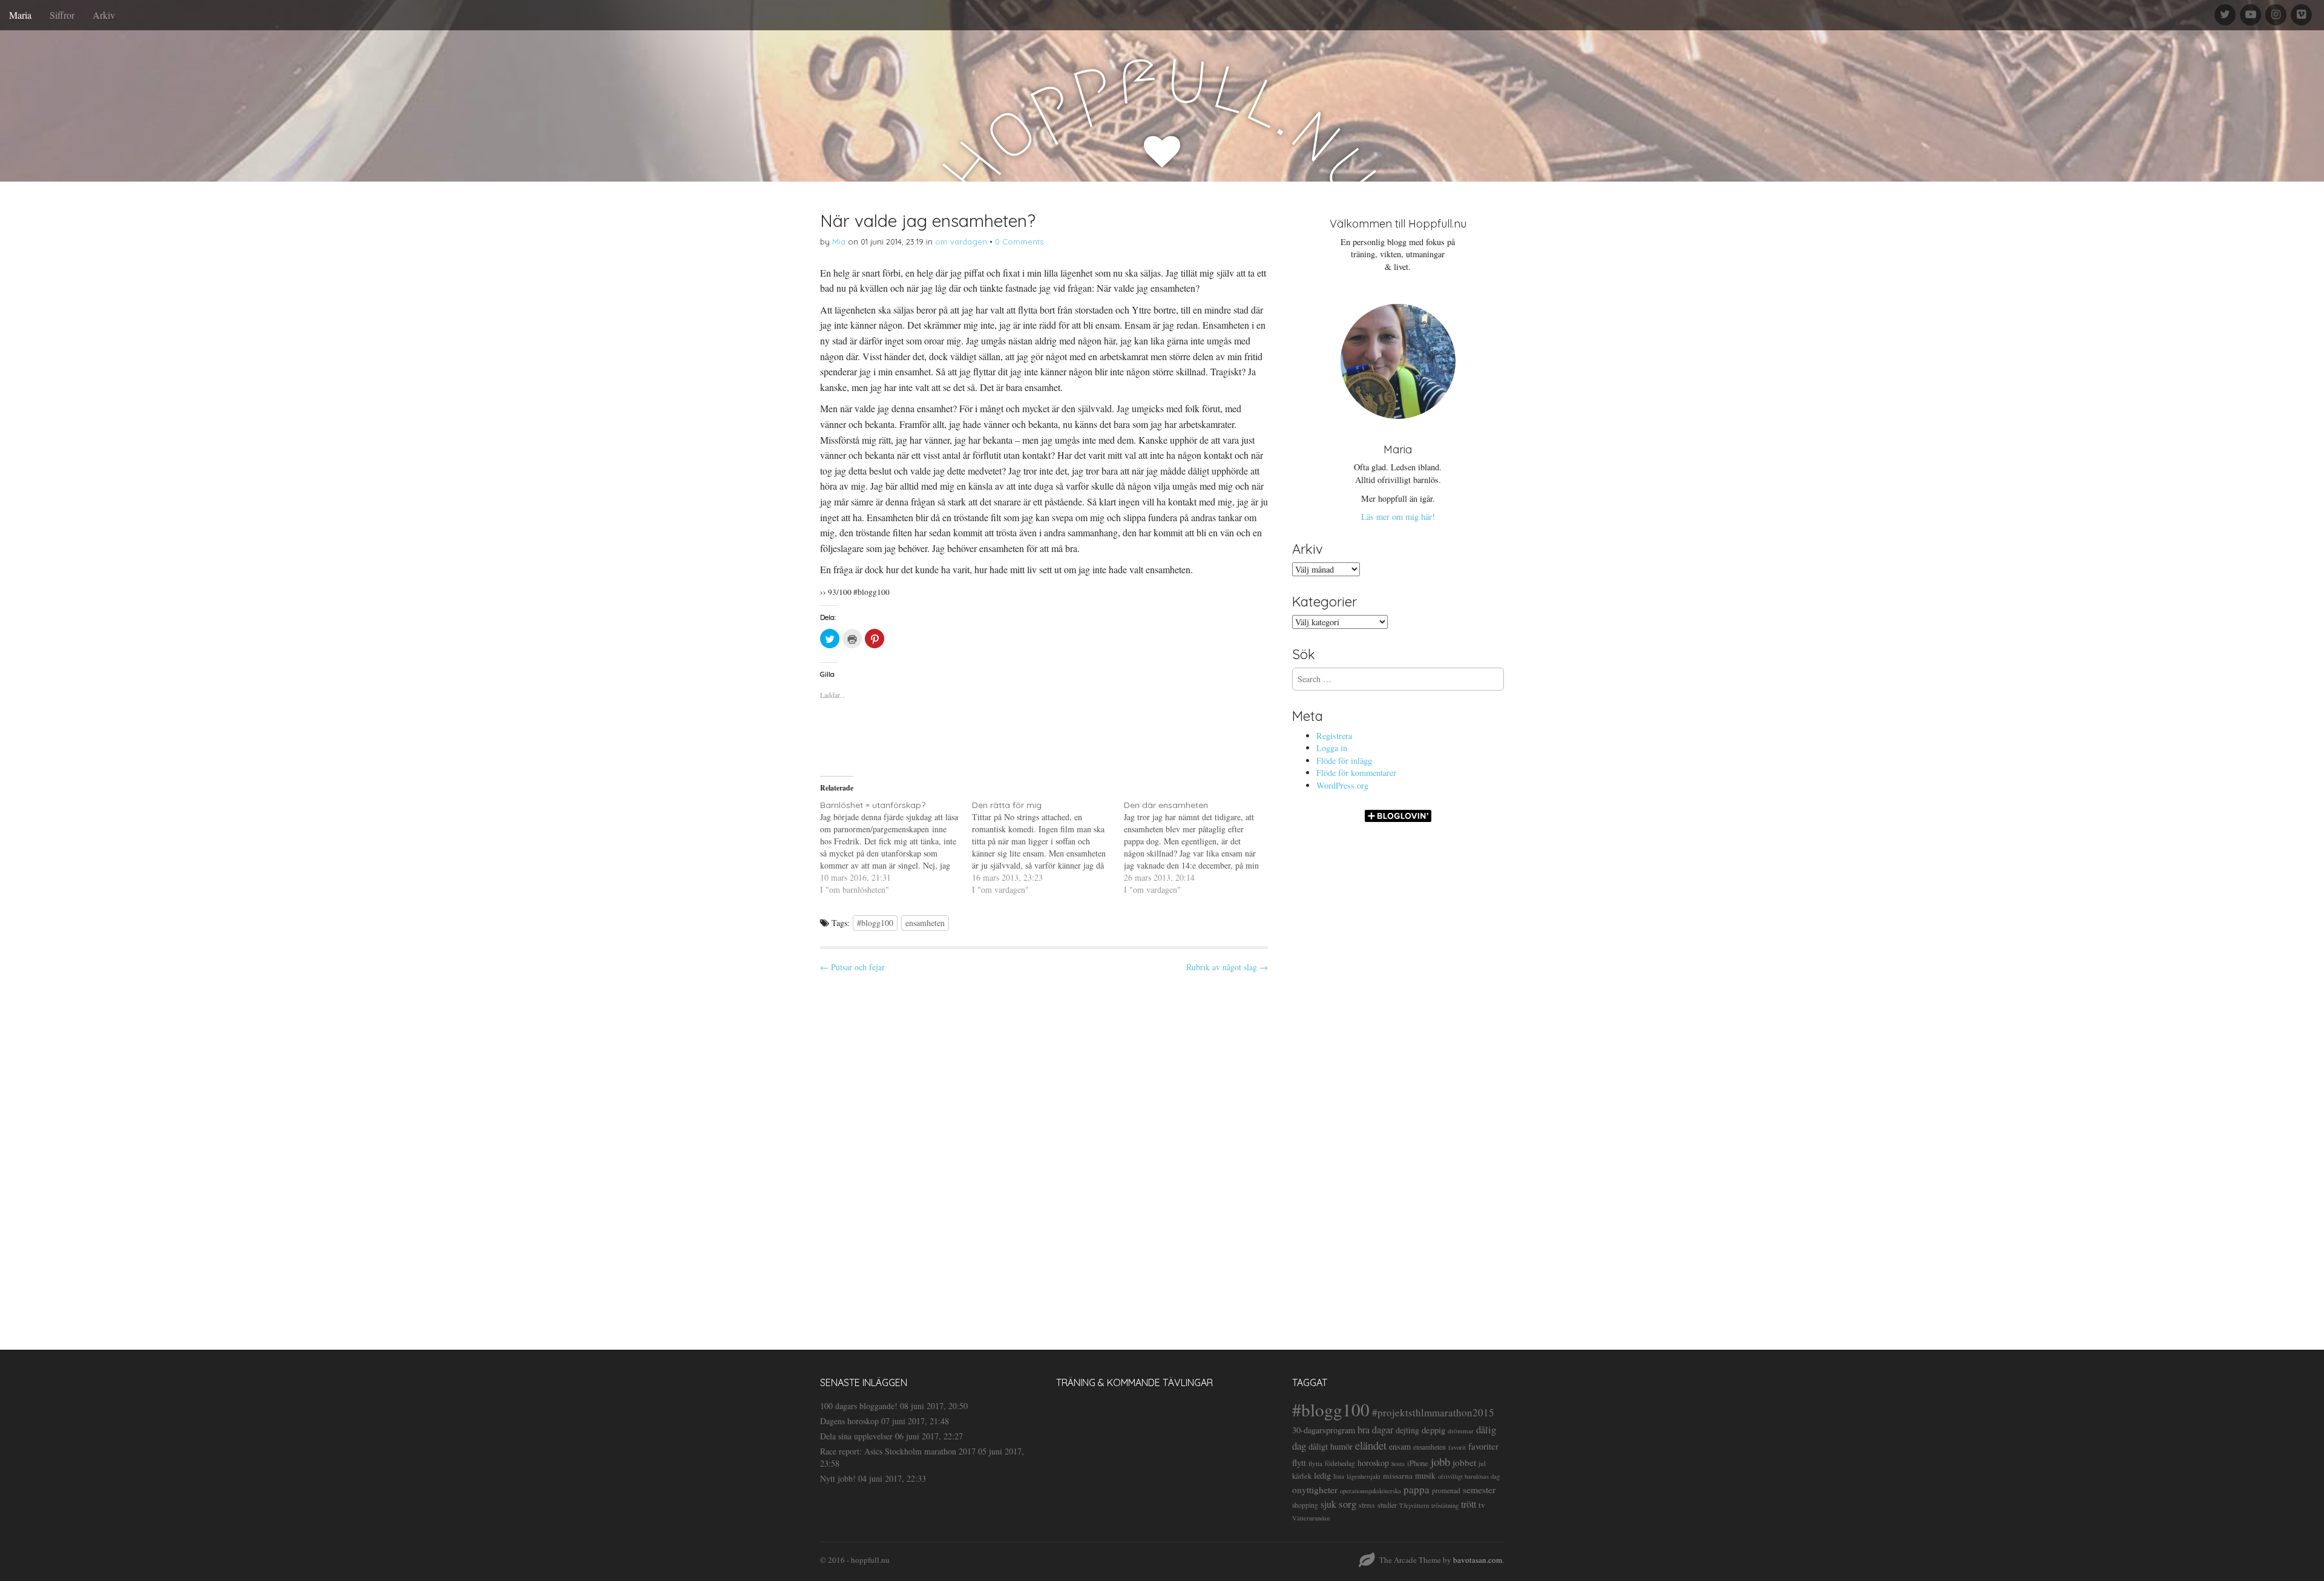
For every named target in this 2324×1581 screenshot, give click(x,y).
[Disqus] (1044, 1151)
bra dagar (1375, 1430)
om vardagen (961, 242)
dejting (1407, 1430)
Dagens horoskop (849, 1421)
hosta (1398, 1464)
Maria (20, 15)
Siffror (62, 15)
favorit (1457, 1447)
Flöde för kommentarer (1356, 773)
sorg (1347, 1504)
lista (1339, 1476)
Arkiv (104, 15)
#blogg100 (875, 923)
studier (1387, 1505)
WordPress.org (1342, 785)
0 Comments (1019, 242)
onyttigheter (1315, 1490)
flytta (1315, 1463)
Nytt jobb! (838, 1478)
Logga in (1332, 748)
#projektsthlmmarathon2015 (1433, 1412)
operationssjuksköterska (1370, 1491)
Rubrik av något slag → (1227, 967)
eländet (1371, 1445)
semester (1479, 1489)
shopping (1305, 1505)
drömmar (1461, 1431)
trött (1469, 1504)
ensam (1400, 1446)
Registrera (1334, 736)
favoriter (1483, 1446)
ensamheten (925, 923)
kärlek (1302, 1476)
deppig (1433, 1430)
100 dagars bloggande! (859, 1406)
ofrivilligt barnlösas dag (1469, 1476)
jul (1482, 1463)
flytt (1299, 1462)
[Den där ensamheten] (1200, 847)
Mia (839, 242)
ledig (1322, 1475)
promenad (1446, 1491)
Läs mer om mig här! (1398, 517)
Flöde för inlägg (1344, 761)
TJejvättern (1414, 1505)
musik (1425, 1475)
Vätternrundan (1311, 1518)
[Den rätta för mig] (1048, 847)
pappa (1416, 1489)
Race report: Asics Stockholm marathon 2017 (898, 1451)
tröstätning (1445, 1505)
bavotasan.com (1478, 1560)
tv (1482, 1505)
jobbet (1464, 1462)
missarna (1398, 1476)
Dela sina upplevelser (856, 1436)
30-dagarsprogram (1324, 1430)
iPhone (1418, 1463)
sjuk (1328, 1504)
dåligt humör (1331, 1446)
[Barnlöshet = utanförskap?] (896, 847)
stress (1367, 1505)
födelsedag (1340, 1463)
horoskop (1373, 1463)
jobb (1440, 1461)
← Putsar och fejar (852, 967)
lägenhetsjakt (1364, 1476)
